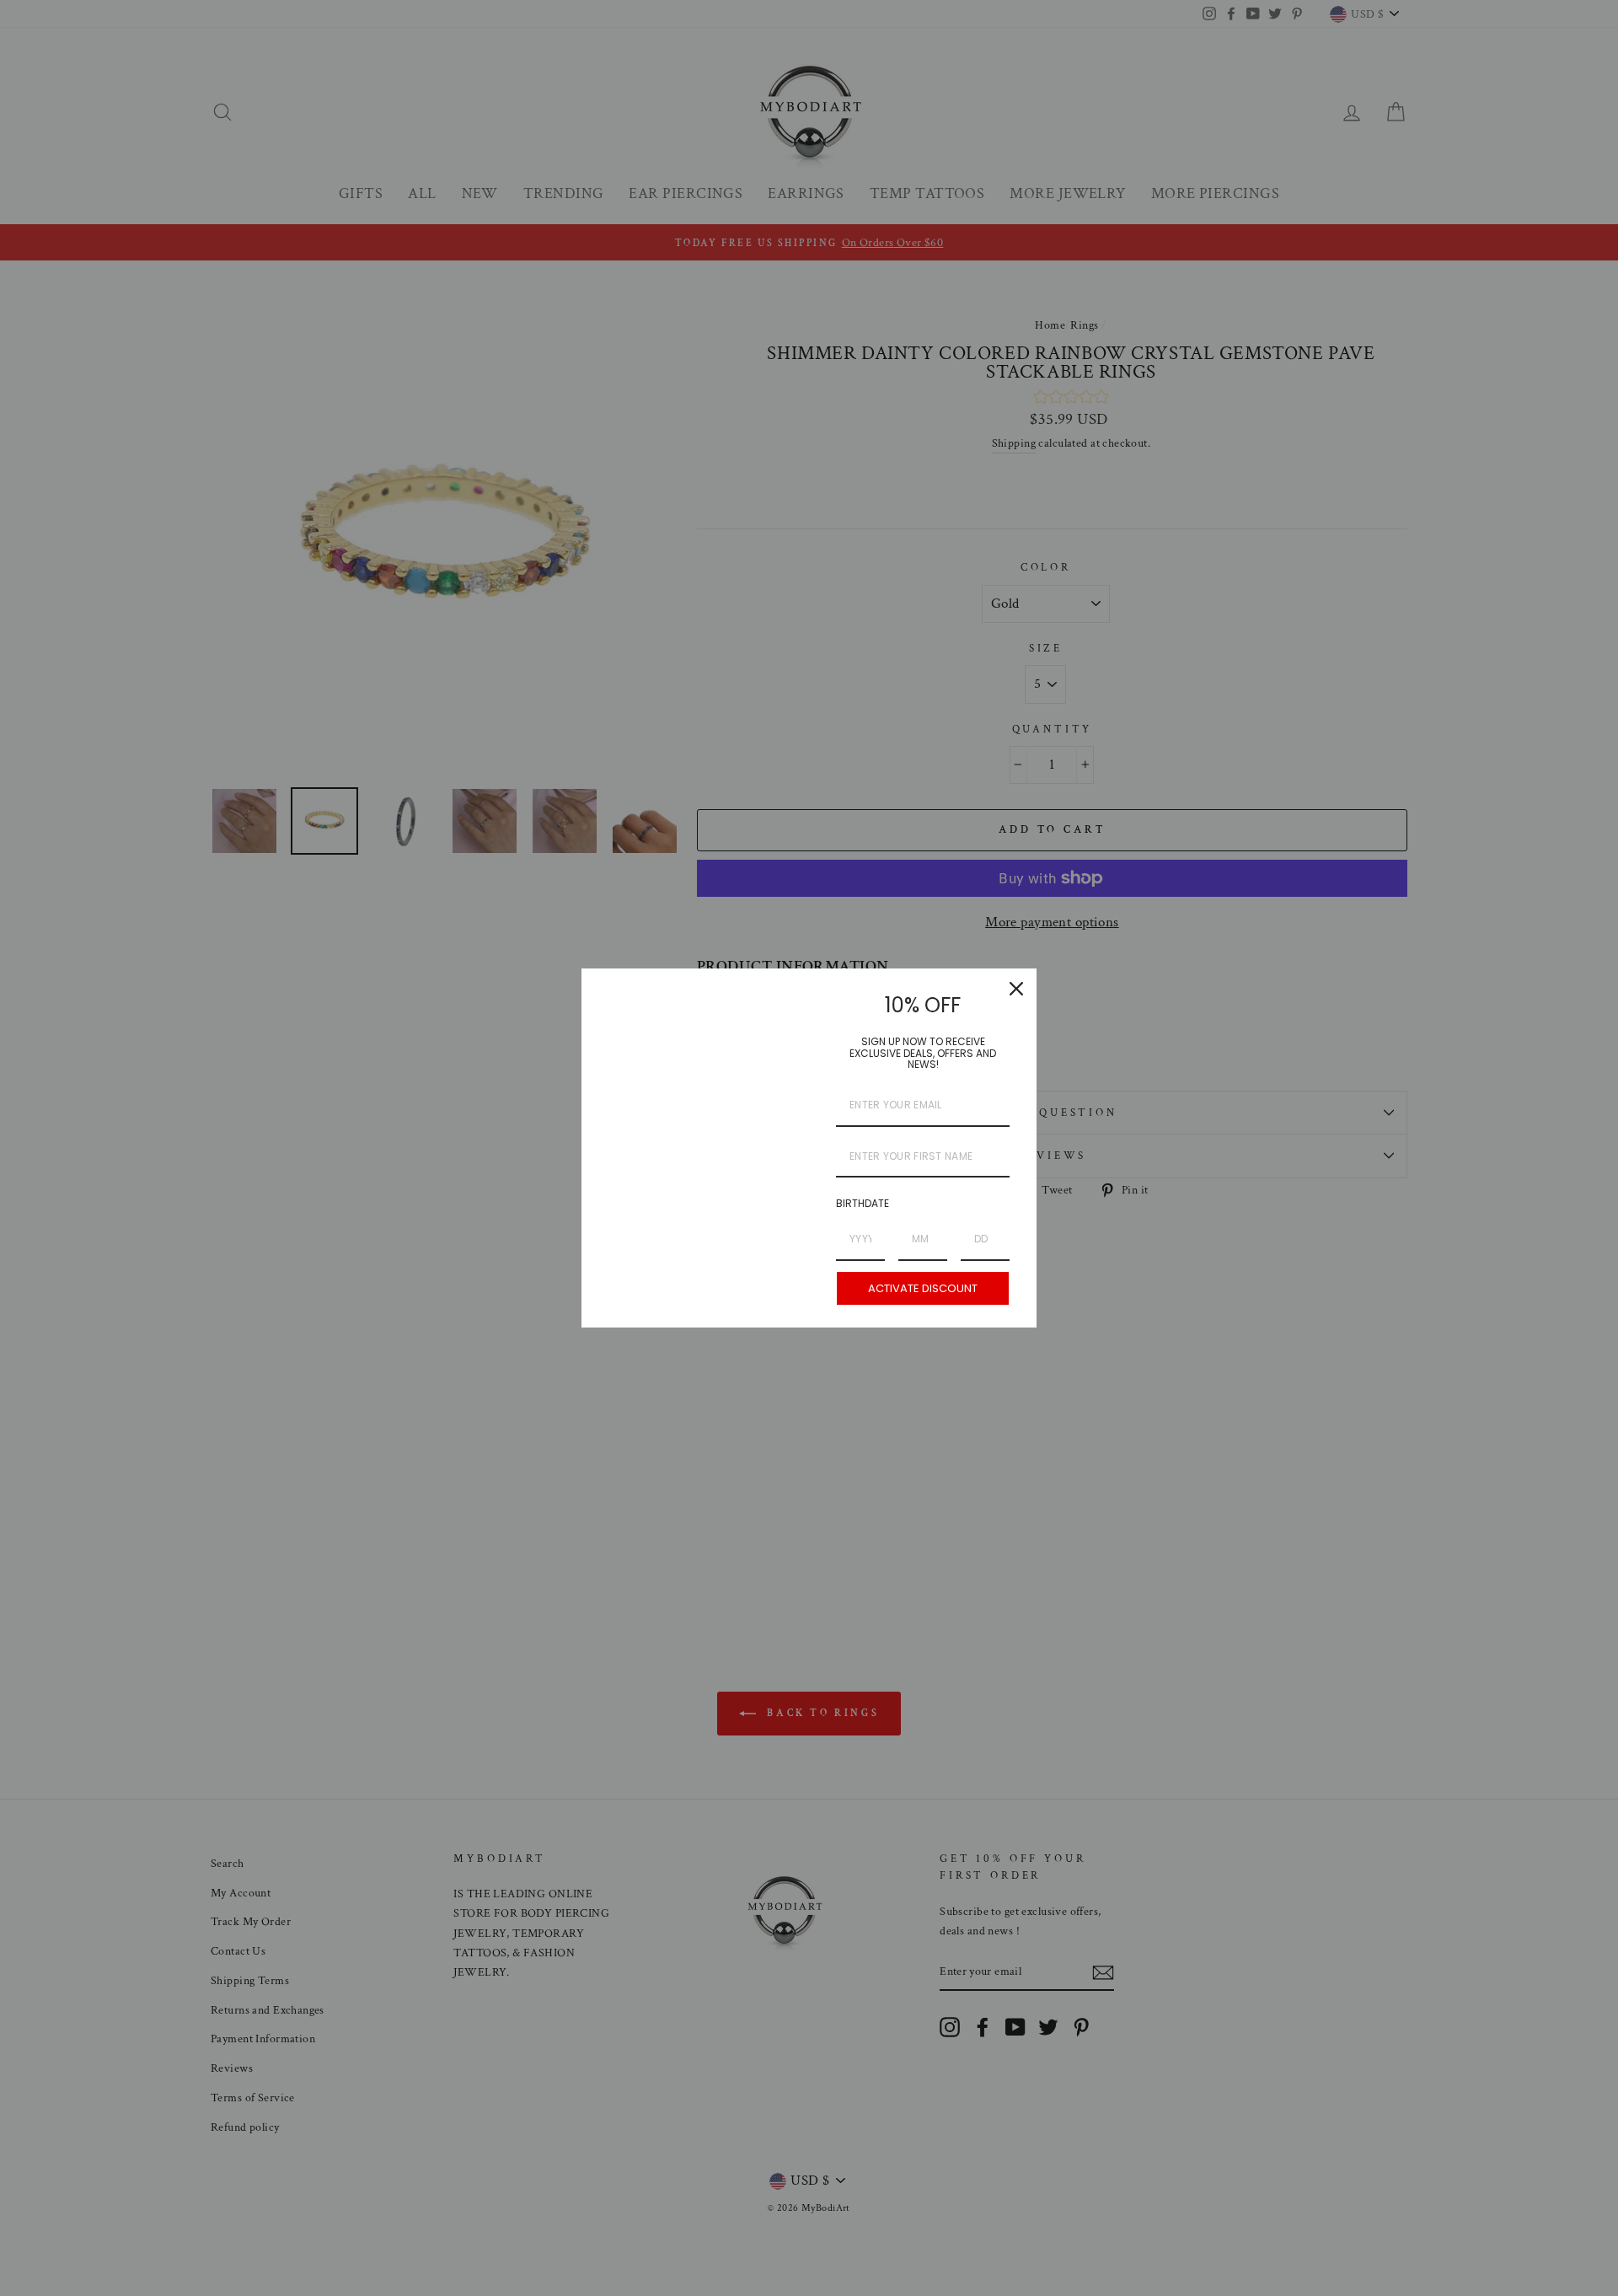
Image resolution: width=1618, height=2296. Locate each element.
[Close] (1016, 989)
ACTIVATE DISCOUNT (923, 1288)
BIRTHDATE (863, 1203)
